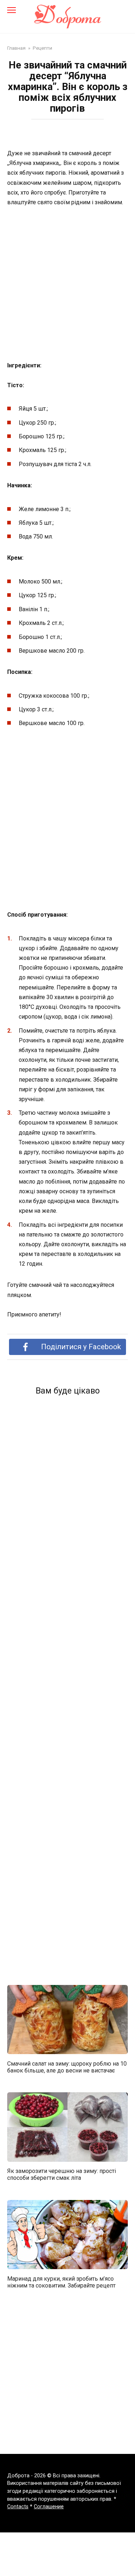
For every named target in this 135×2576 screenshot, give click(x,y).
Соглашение (49, 2507)
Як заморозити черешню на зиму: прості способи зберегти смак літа (62, 2174)
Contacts (18, 2507)
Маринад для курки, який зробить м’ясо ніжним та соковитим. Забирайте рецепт (61, 2282)
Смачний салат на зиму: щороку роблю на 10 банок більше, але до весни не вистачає (67, 2067)
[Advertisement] (67, 284)
